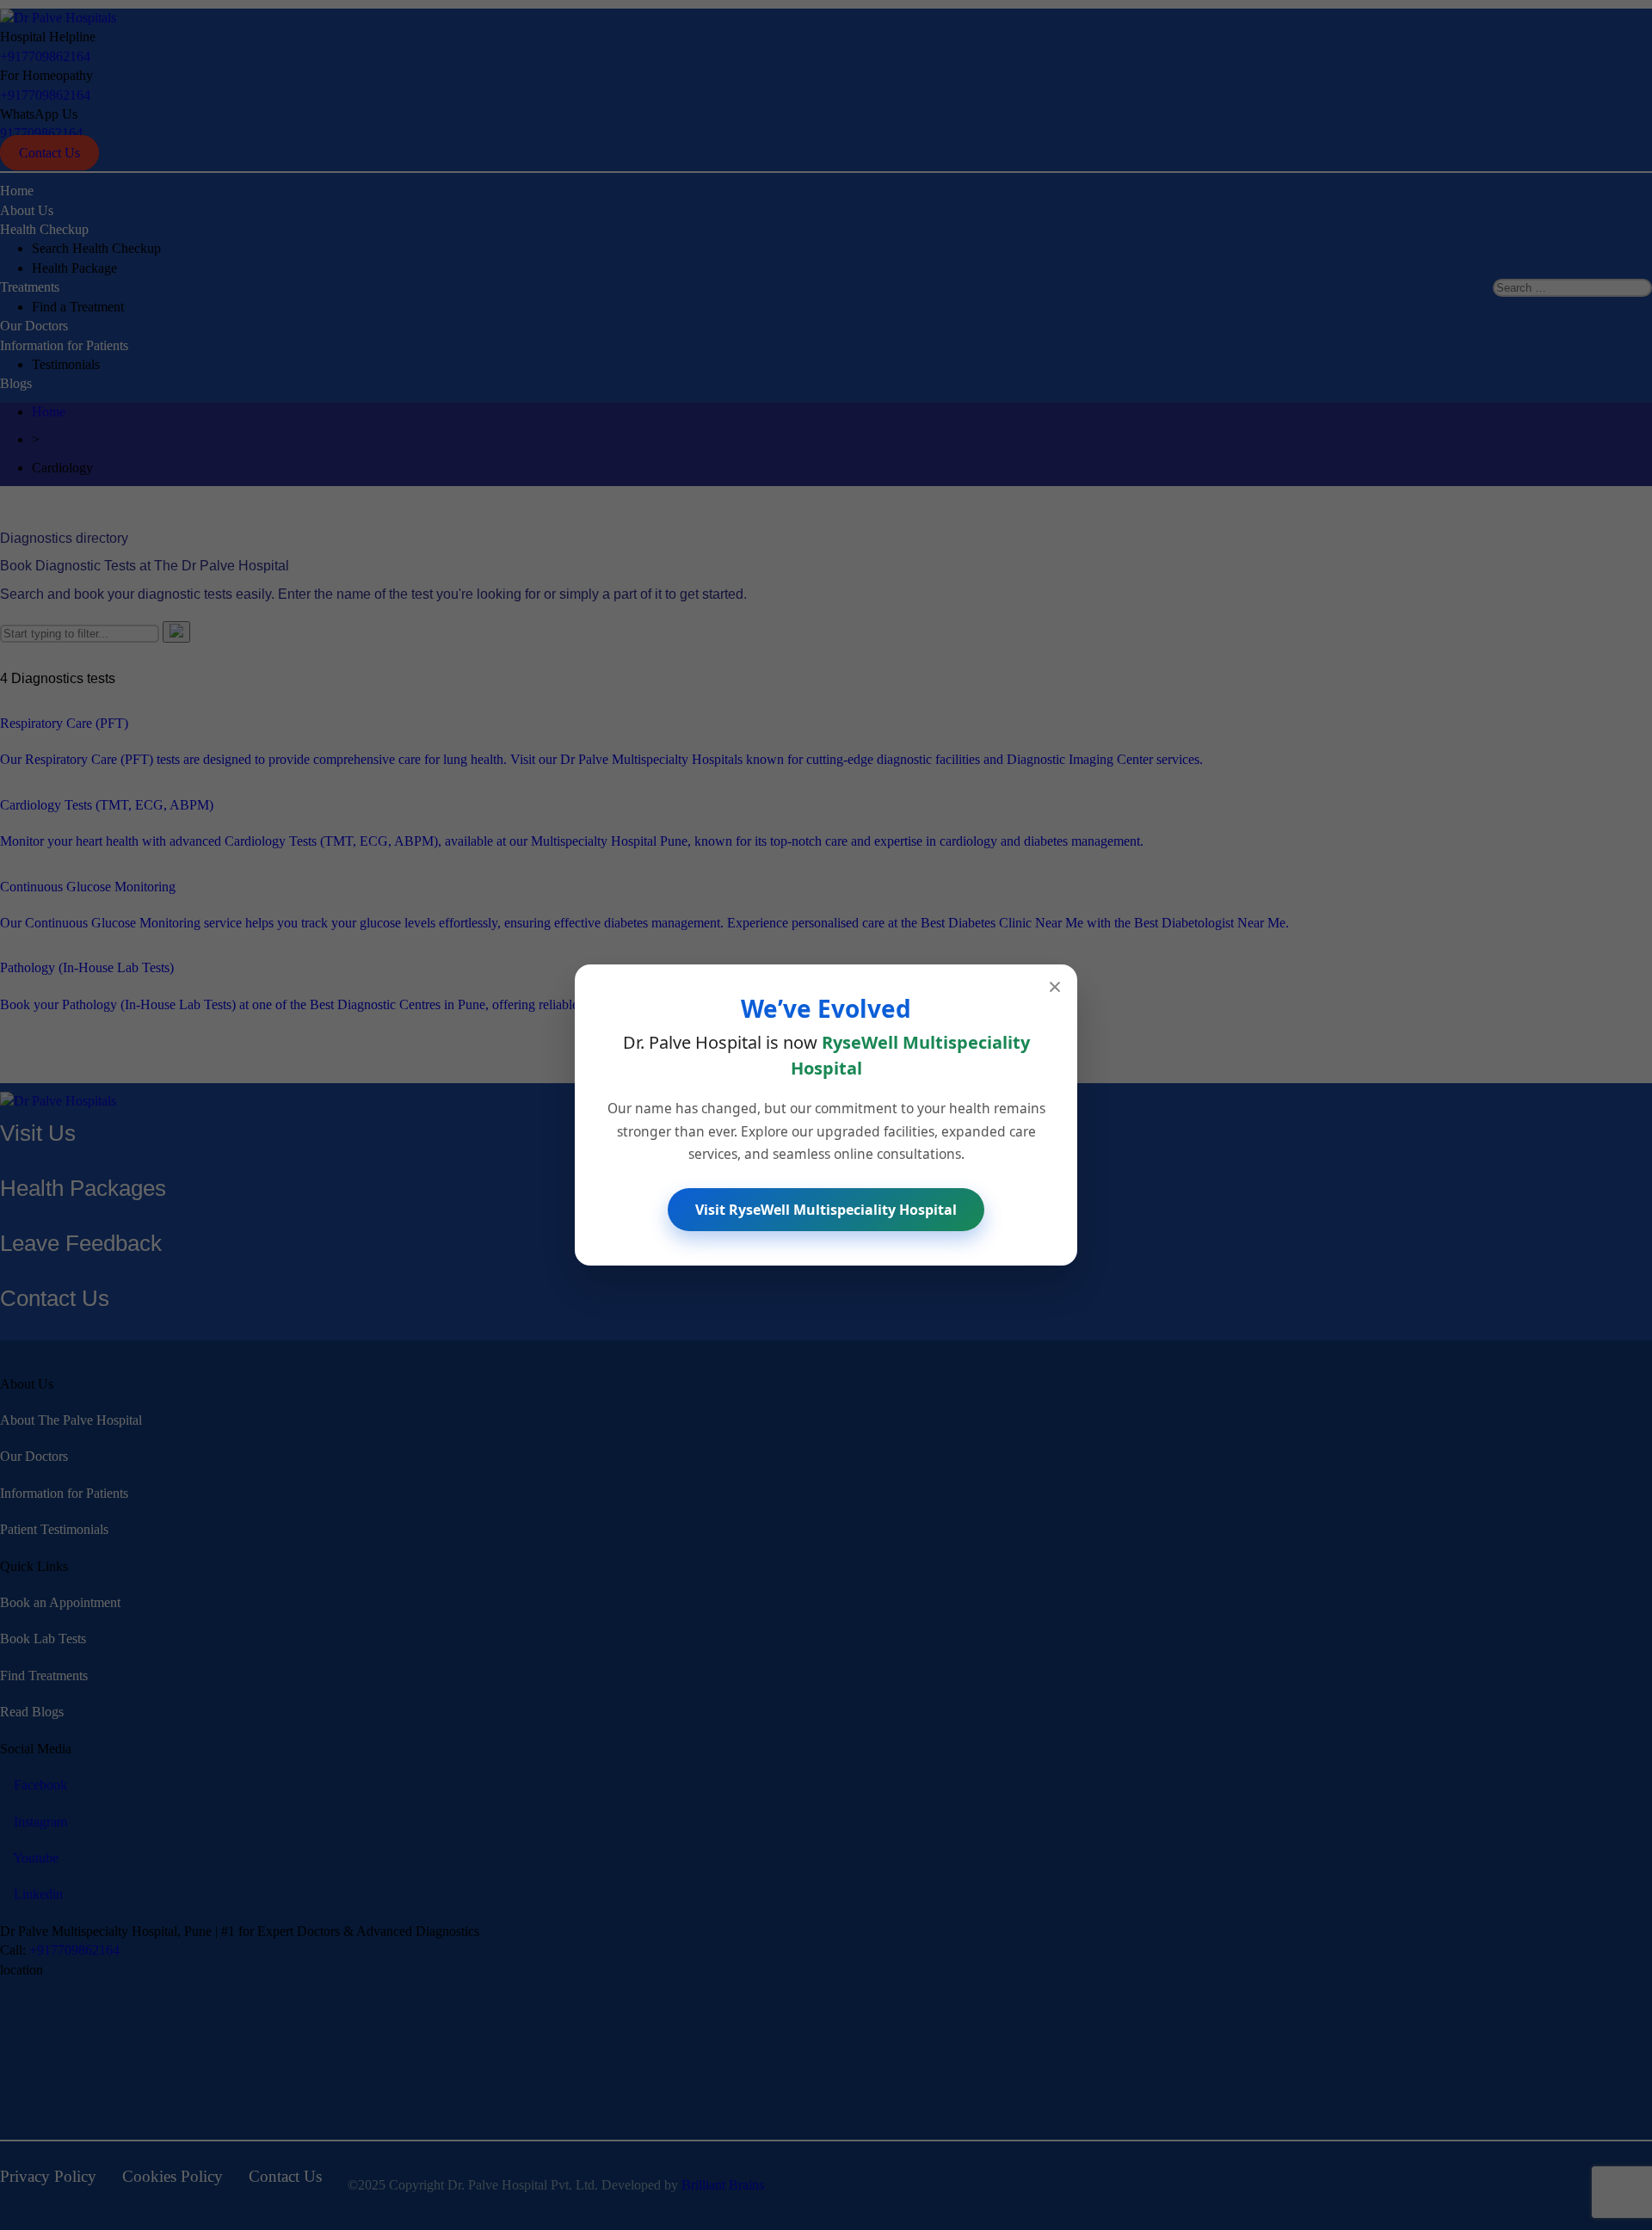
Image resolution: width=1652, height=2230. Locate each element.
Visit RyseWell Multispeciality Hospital (826, 1210)
